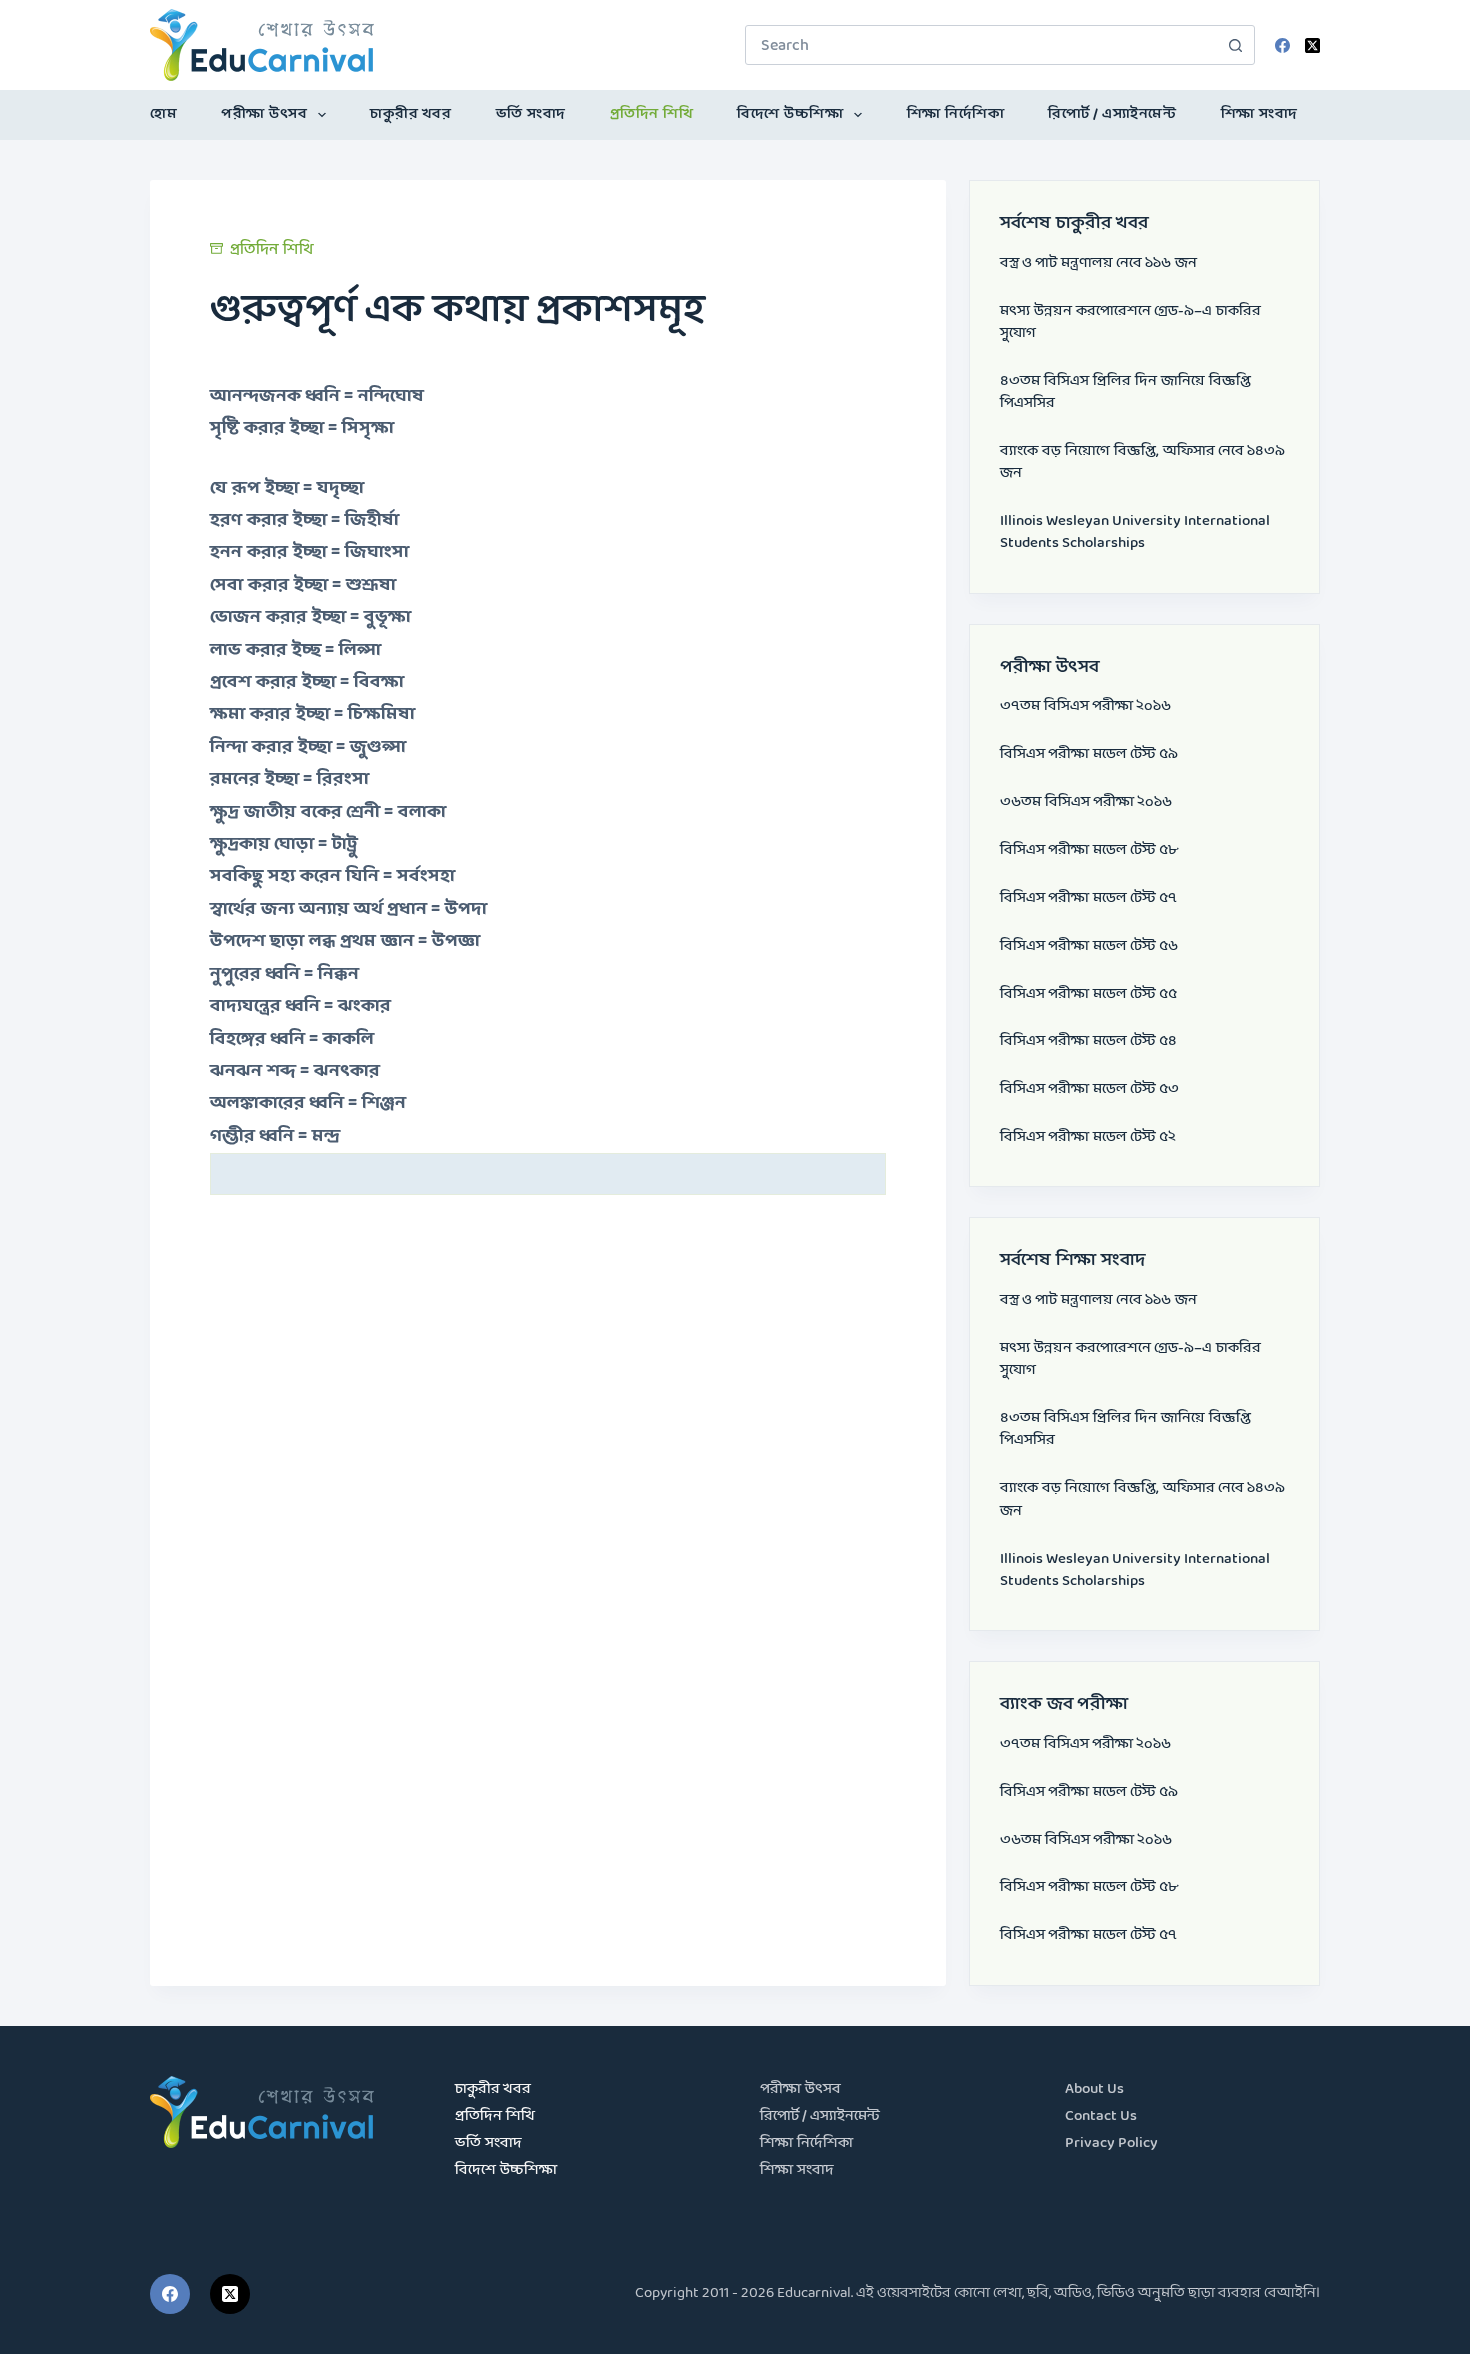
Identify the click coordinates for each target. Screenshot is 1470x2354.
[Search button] (1235, 45)
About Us (1094, 2089)
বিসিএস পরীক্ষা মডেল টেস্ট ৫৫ (1088, 994)
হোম (163, 114)
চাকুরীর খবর (410, 114)
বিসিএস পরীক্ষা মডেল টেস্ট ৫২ (1088, 1137)
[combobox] (981, 45)
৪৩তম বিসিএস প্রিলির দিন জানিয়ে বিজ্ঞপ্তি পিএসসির (1125, 392)
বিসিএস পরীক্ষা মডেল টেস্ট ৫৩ (1089, 1089)
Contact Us (1101, 2116)
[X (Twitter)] (1312, 45)
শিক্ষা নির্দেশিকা (956, 114)
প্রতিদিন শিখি (652, 114)
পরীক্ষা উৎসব (264, 114)
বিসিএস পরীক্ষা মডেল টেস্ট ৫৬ (1089, 946)
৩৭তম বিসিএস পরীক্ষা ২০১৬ (1085, 706)
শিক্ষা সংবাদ (1259, 114)
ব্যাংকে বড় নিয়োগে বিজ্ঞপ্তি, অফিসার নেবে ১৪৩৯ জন (1142, 462)
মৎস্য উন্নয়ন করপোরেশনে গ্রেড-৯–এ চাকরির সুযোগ (1130, 322)
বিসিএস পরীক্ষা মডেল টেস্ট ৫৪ (1088, 1041)
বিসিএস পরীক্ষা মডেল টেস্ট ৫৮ (1089, 850)
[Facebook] (1282, 45)
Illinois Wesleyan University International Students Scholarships (1135, 532)
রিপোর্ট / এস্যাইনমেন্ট (1112, 114)
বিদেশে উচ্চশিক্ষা (790, 114)
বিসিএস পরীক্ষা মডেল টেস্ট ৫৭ (1088, 898)
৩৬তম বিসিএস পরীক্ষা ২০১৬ (1086, 802)
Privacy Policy (1111, 2143)
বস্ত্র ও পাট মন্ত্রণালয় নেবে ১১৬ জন (1098, 263)
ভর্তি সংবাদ (531, 114)
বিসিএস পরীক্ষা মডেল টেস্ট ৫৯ (1089, 754)
